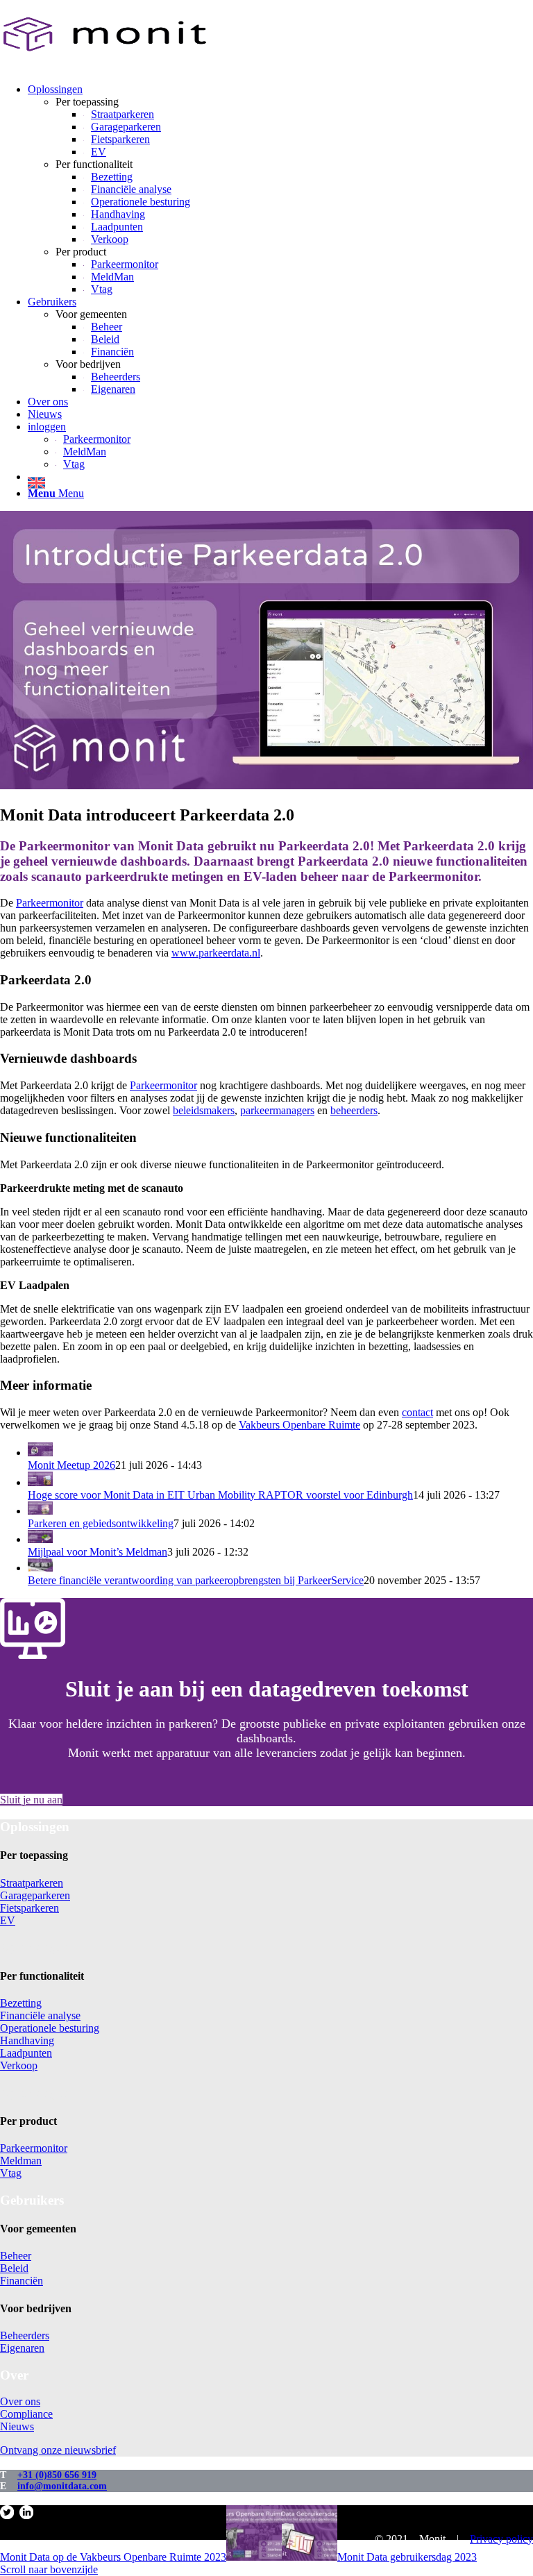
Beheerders (25, 2335)
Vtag (11, 2173)
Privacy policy (501, 2539)
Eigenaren (22, 2348)
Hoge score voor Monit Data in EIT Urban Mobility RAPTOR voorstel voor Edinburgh (220, 1495)
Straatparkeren (32, 1883)
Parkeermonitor (50, 903)
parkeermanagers (277, 1110)
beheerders (354, 1110)
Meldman (21, 2161)
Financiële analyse (40, 2015)
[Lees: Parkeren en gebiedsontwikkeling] (40, 1511)
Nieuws (17, 2426)
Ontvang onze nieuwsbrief (58, 2450)
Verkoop (19, 2065)
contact (417, 1412)
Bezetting (21, 2003)
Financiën (22, 2281)
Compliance (26, 2414)
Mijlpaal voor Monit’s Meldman (98, 1552)
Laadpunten (26, 2053)
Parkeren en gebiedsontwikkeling (101, 1523)
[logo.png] (104, 66)
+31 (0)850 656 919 (57, 2475)
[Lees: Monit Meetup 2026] (40, 1453)
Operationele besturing (50, 2028)
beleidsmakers (204, 1110)
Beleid (14, 2268)
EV (8, 1920)
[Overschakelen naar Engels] (280, 481)
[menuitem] (280, 190)
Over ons (20, 2401)
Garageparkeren (35, 1895)
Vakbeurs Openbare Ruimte (299, 1425)
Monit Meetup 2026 (71, 1465)
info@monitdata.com (62, 2486)
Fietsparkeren (29, 1908)
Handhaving (27, 2040)
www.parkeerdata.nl (216, 953)
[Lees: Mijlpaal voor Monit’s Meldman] (40, 1539)
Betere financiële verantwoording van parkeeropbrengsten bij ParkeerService (196, 1580)
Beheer (16, 2256)
